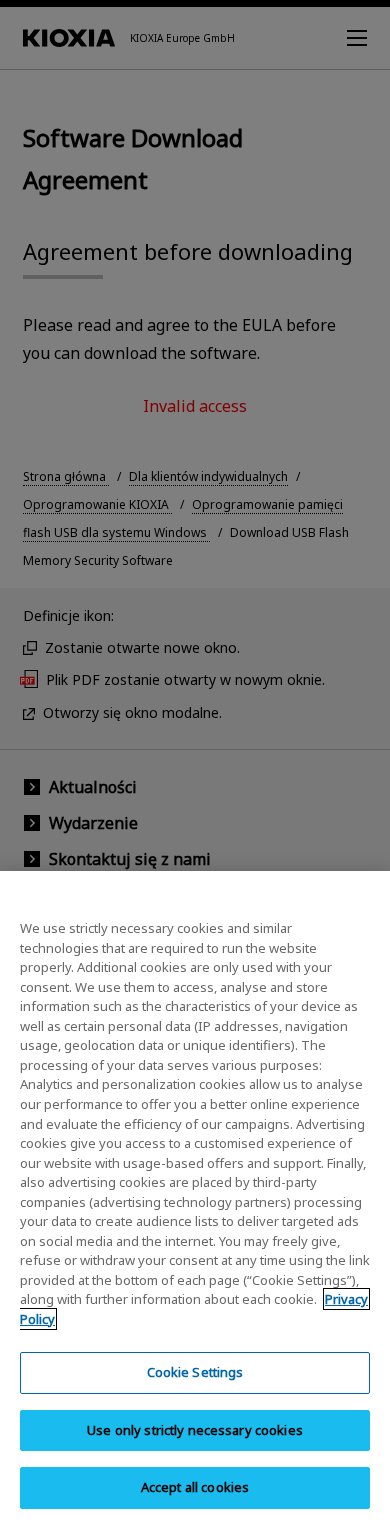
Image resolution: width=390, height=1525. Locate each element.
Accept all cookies (195, 1487)
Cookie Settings (195, 1372)
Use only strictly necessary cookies (195, 1430)
